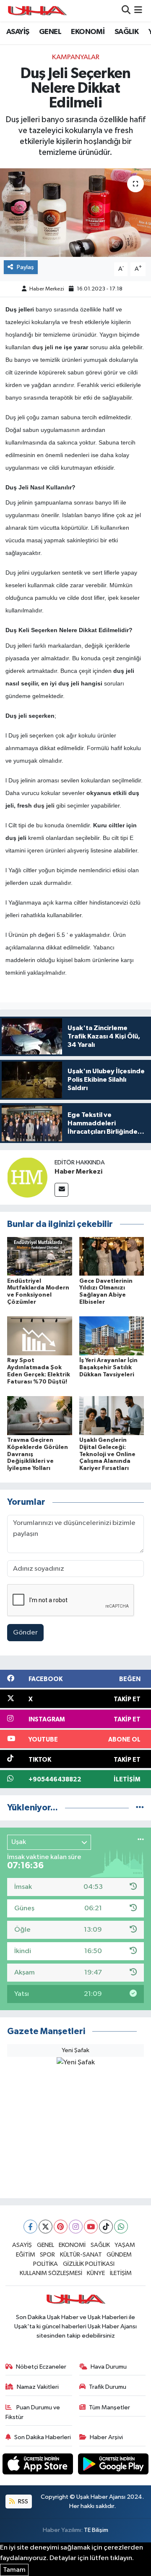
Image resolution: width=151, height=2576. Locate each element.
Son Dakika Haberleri (43, 2437)
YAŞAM (125, 2245)
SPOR (47, 2255)
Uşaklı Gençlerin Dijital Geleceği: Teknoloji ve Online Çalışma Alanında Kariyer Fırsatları (107, 1454)
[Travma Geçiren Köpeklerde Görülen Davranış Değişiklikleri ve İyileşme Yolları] (40, 1415)
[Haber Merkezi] (27, 1177)
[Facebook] (30, 2227)
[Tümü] (140, 1808)
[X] (46, 2227)
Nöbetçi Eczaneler (41, 2367)
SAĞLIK (126, 32)
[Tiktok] (106, 2227)
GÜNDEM (119, 2255)
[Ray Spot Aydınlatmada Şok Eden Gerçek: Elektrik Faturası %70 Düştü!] (40, 1336)
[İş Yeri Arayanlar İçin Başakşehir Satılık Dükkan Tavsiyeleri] (112, 1336)
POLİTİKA (46, 2264)
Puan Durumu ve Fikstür (33, 2412)
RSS (22, 2501)
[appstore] (39, 2465)
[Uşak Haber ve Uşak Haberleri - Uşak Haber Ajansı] (37, 11)
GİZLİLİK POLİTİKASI (89, 2264)
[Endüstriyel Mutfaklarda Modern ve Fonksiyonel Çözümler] (40, 1256)
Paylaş (25, 267)
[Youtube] (91, 2227)
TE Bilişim (96, 2530)
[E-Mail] (61, 1190)
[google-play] (113, 2465)
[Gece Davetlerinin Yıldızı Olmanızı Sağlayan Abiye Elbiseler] (112, 1256)
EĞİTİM (26, 2255)
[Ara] (126, 11)
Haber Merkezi (47, 289)
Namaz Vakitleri (38, 2387)
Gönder (25, 1633)
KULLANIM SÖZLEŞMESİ (51, 2273)
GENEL (50, 32)
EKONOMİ (88, 32)
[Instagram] (76, 2227)
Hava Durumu (109, 2367)
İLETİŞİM (121, 2273)
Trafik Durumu (108, 2387)
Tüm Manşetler (109, 2407)
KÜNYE (96, 2273)
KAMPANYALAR (76, 57)
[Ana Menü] (138, 11)
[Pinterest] (61, 2227)
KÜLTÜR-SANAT (81, 2255)
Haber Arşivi (106, 2437)
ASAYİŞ (18, 32)
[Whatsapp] (121, 2227)
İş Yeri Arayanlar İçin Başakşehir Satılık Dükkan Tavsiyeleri (108, 1368)
